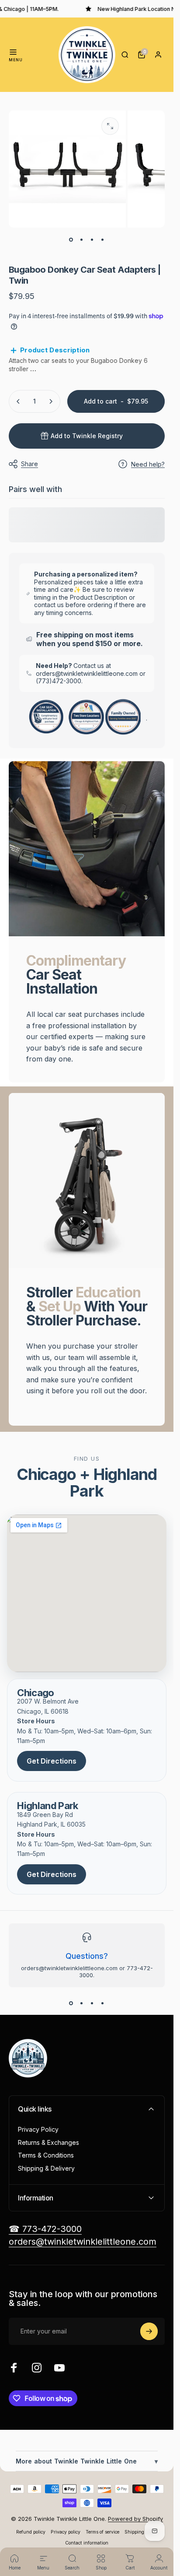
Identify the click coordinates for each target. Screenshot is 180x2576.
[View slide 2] (82, 2003)
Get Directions (52, 1761)
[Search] (125, 55)
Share (29, 464)
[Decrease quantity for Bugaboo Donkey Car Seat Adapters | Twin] (18, 401)
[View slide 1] (71, 2003)
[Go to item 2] (82, 240)
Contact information (87, 2543)
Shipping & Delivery (46, 2168)
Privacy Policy (38, 2129)
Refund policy (31, 2532)
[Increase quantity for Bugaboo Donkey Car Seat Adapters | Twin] (51, 401)
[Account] (158, 55)
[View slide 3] (92, 2003)
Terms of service (102, 2532)
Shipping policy (141, 2532)
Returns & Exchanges (48, 2142)
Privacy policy (66, 2532)
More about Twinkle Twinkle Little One (87, 2461)
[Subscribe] (149, 2331)
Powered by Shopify (135, 2519)
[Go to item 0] (71, 240)
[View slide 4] (103, 2003)
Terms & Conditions (46, 2155)
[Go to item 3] (92, 240)
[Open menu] (13, 52)
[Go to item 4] (103, 240)
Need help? (148, 464)
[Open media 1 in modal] (110, 126)
